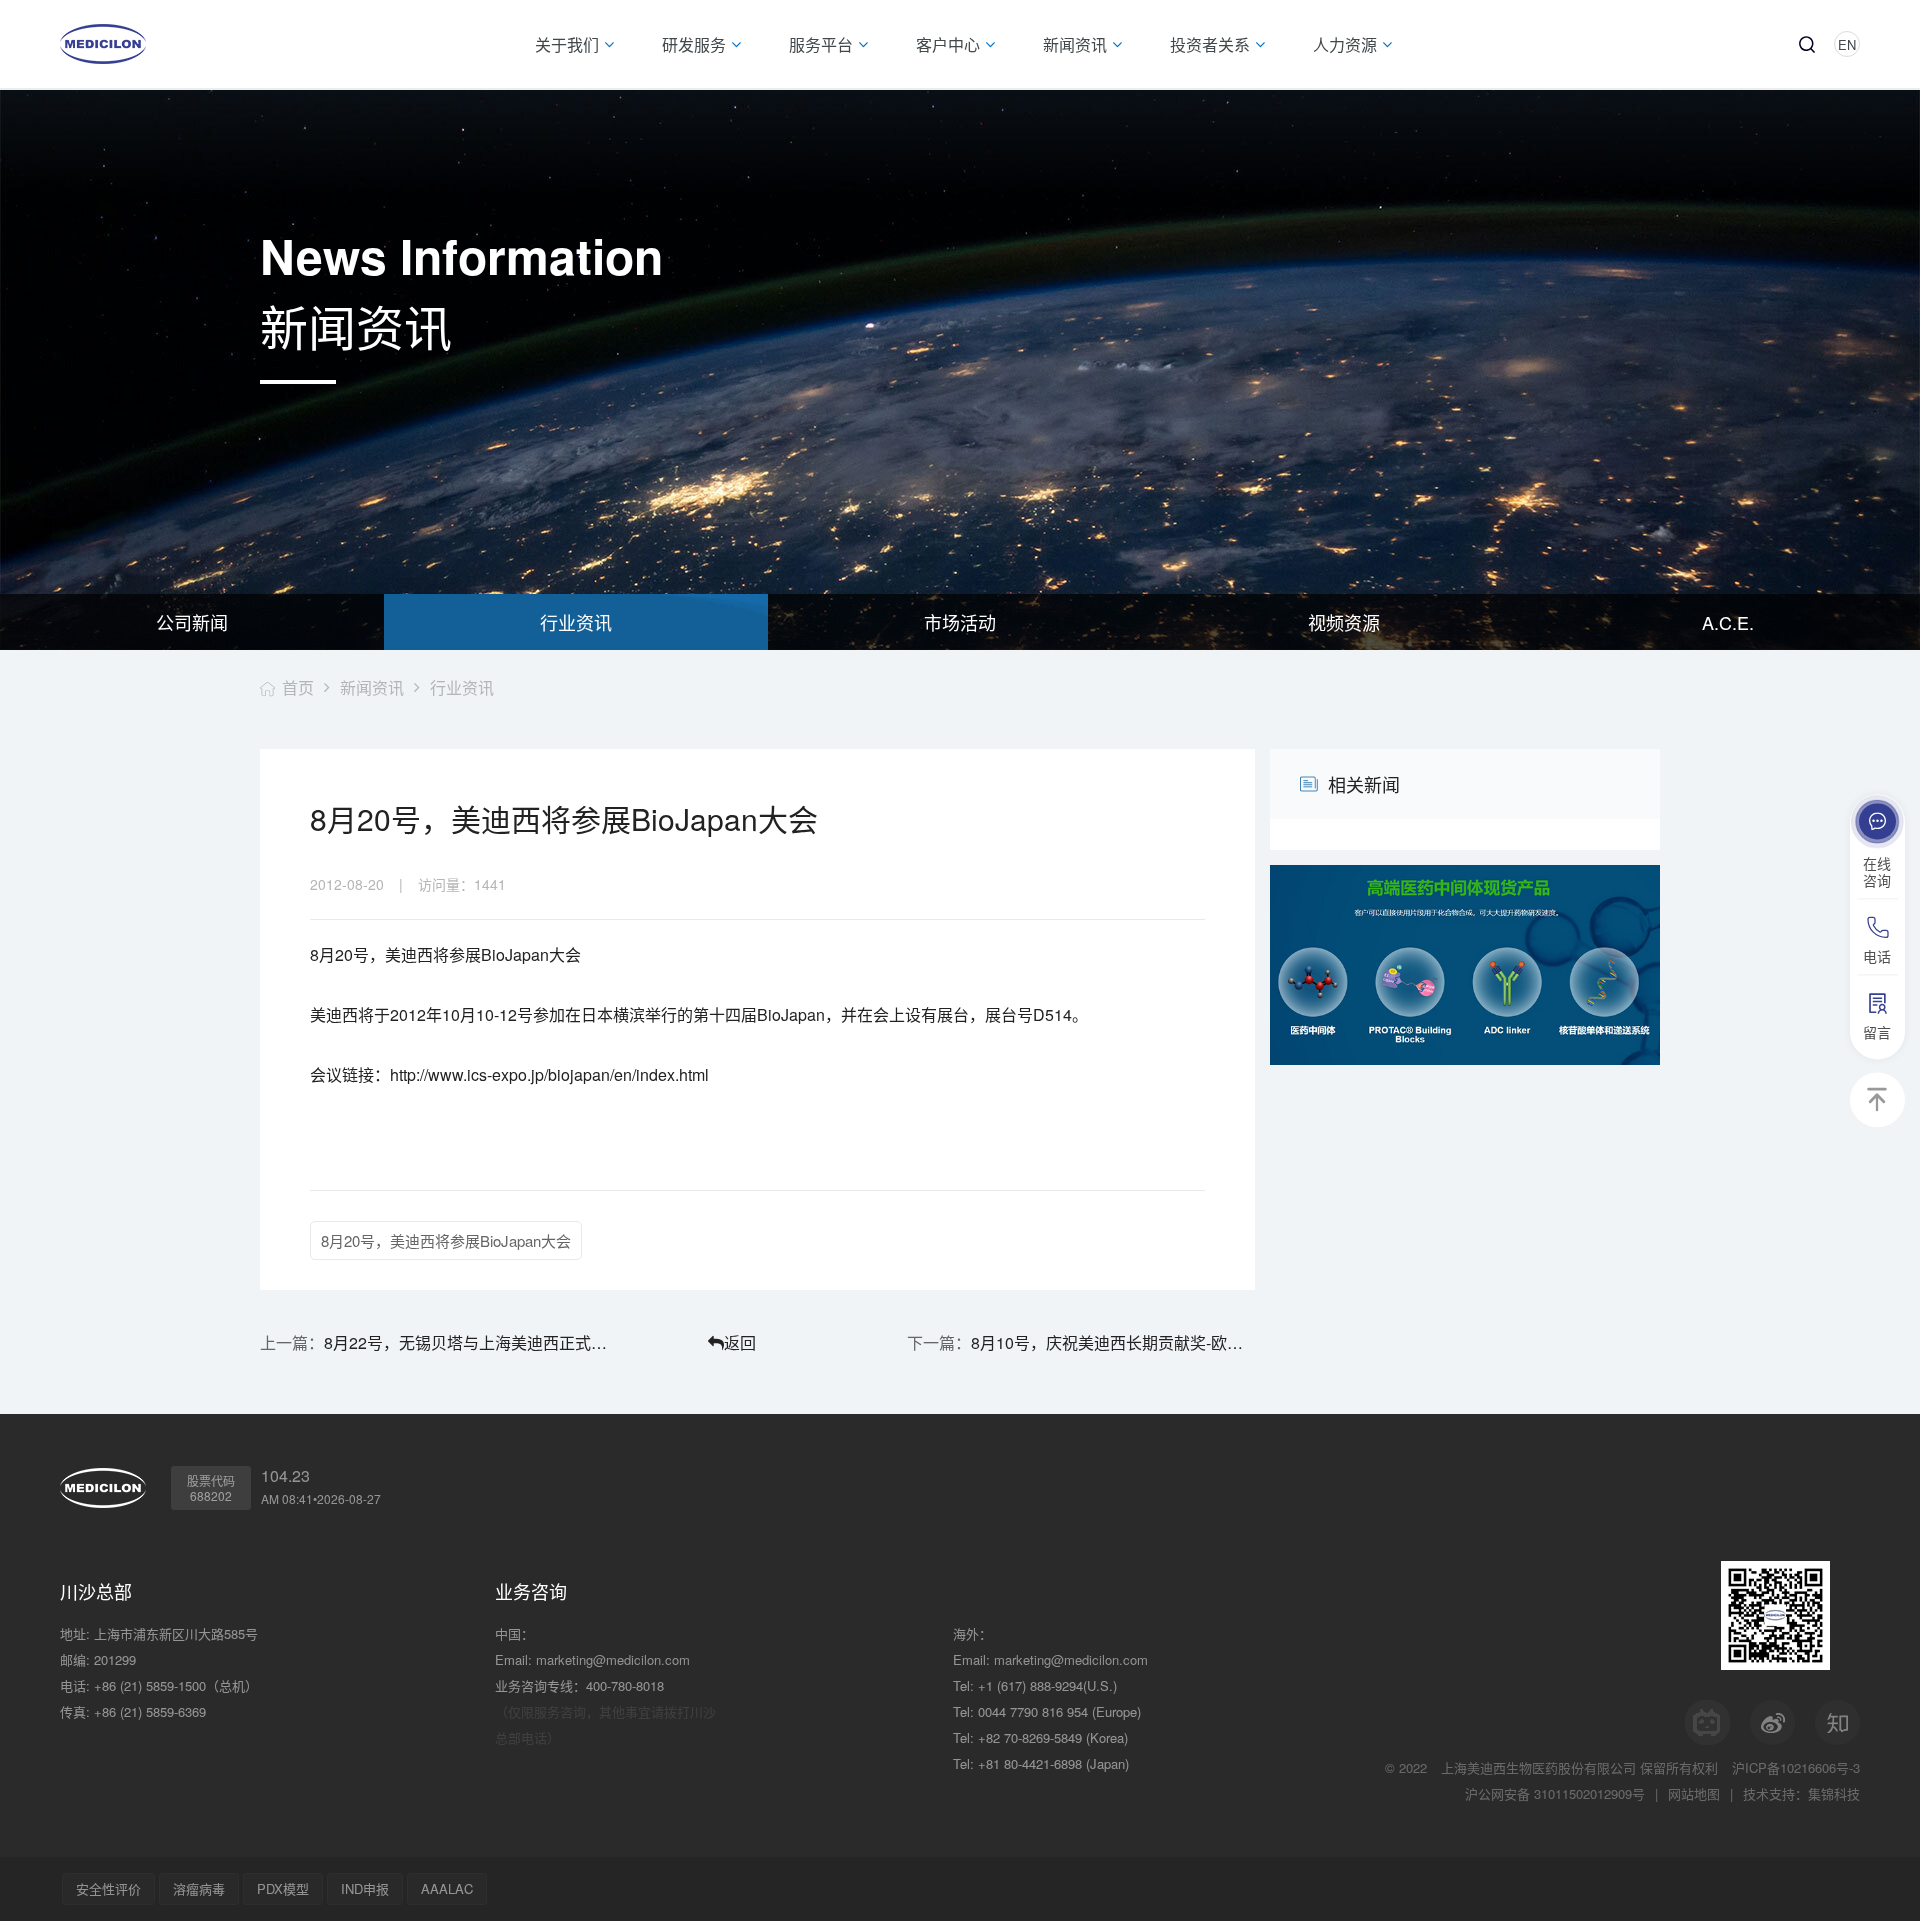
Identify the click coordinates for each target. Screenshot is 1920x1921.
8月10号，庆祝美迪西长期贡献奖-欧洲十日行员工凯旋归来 (1113, 1342)
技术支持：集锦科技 (1801, 1793)
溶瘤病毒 (199, 1888)
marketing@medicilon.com (613, 1659)
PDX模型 (283, 1888)
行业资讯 (576, 622)
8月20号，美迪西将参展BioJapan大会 (446, 1240)
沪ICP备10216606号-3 (1796, 1767)
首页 (298, 687)
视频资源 (1344, 622)
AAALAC (447, 1888)
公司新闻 (192, 622)
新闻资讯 (372, 687)
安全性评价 (108, 1888)
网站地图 (1694, 1793)
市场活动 (960, 622)
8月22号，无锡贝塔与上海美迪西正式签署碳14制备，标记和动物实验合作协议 (466, 1342)
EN (1847, 44)
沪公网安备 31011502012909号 (1555, 1793)
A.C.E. (1728, 622)
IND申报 (365, 1888)
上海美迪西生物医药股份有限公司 (1538, 1767)
